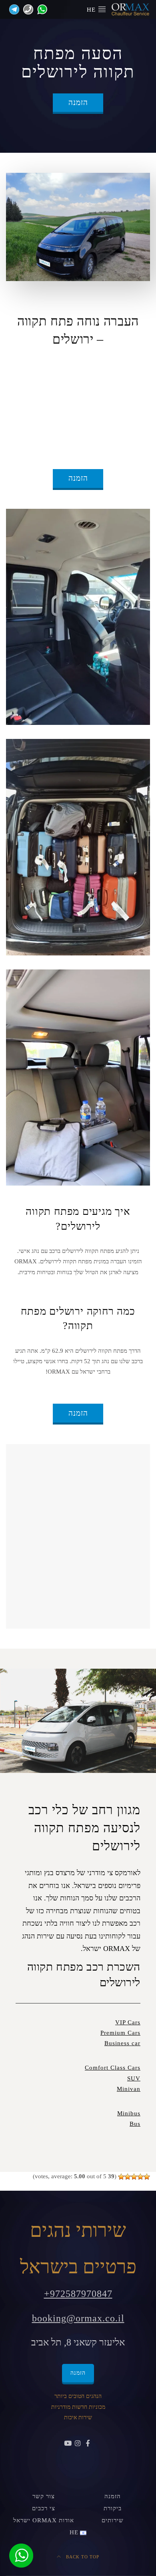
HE (92, 10)
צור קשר (44, 2496)
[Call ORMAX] (26, 9)
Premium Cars (120, 2033)
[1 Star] (147, 2177)
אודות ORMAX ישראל (44, 2520)
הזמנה (78, 102)
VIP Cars (128, 2022)
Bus (135, 2124)
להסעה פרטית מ (55, 366)
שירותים (113, 2520)
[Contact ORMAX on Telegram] (13, 9)
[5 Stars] (121, 2177)
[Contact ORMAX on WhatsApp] (40, 9)
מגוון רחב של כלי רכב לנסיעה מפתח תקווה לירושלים (84, 1828)
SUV (134, 2078)
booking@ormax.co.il (78, 2318)
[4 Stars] (128, 2177)
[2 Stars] (140, 2177)
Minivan (129, 2089)
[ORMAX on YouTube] (68, 2444)
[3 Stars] (134, 2177)
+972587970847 (78, 2294)
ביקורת (113, 2508)
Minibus (129, 2113)
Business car (122, 2043)
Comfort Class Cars (113, 2068)
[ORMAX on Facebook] (88, 2444)
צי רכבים (44, 2508)
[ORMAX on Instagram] (78, 2444)
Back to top (82, 2557)
